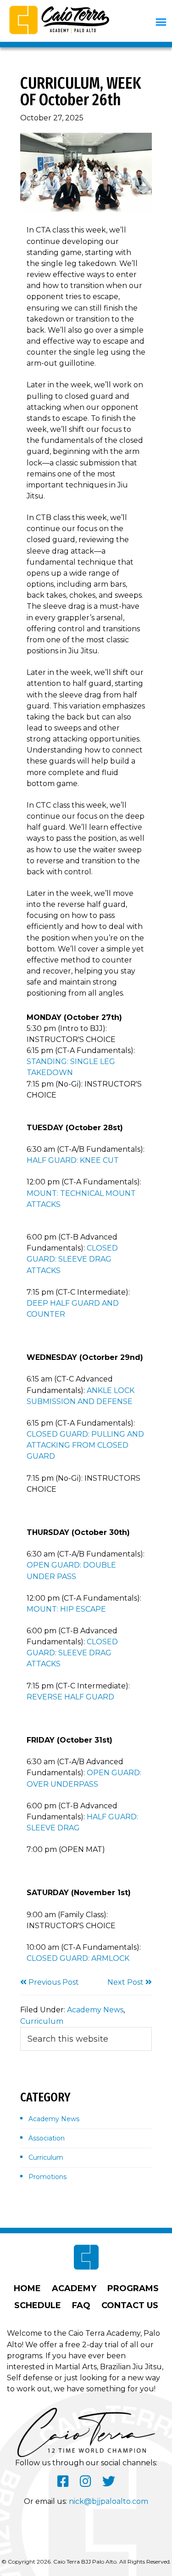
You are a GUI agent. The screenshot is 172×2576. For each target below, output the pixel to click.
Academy (74, 2288)
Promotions (47, 2177)
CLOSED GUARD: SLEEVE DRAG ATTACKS (72, 1259)
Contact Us (130, 2305)
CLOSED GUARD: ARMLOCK (78, 1958)
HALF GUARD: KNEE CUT (73, 1160)
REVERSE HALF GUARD (70, 1697)
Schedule (38, 2305)
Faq (81, 2305)
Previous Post (53, 1982)
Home (27, 2288)
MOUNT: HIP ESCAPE (66, 1609)
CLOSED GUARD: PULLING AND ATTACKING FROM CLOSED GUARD (85, 1445)
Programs (133, 2288)
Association (47, 2138)
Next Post (126, 1982)
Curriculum (42, 2021)
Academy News (95, 2010)
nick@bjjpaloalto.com (108, 2501)
